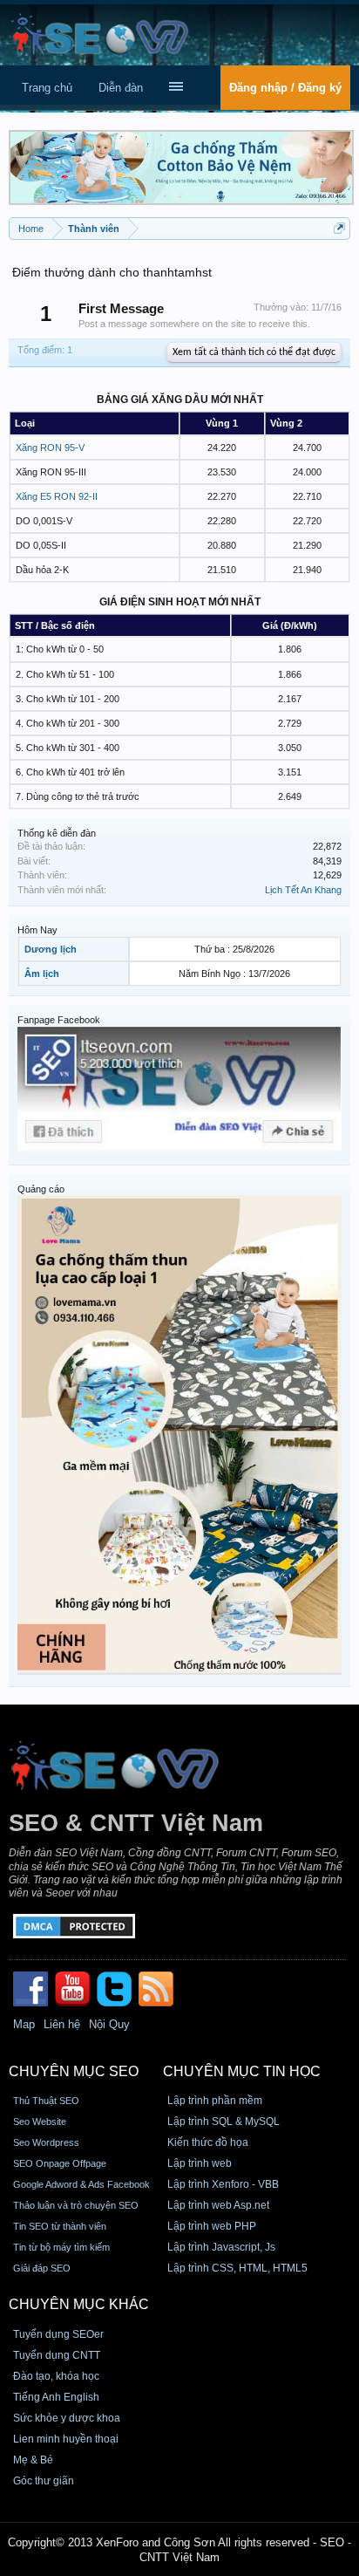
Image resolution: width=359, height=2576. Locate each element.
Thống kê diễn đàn (57, 833)
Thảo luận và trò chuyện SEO (76, 2205)
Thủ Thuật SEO (46, 2101)
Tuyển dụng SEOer (58, 2334)
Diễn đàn (121, 88)
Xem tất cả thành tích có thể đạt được (254, 352)
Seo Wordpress (46, 2142)
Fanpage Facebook (59, 1020)
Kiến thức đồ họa (208, 2142)
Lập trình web (200, 2163)
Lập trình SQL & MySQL (224, 2122)
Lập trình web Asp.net (218, 2205)
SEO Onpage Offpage (60, 2163)
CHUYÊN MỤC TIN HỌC (242, 2071)
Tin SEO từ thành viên (60, 2226)
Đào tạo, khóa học (56, 2376)
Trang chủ (47, 88)
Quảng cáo (41, 1189)
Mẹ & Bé (33, 2460)
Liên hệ (62, 2024)
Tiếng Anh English (56, 2397)
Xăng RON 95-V (50, 448)
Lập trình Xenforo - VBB (223, 2184)
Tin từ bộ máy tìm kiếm (61, 2247)
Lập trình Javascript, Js (221, 2247)
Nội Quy (109, 2024)
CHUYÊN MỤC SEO (74, 2071)
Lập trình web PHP (212, 2226)
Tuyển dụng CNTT (57, 2355)
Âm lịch (42, 974)
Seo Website (40, 2122)
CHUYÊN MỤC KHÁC (79, 2304)
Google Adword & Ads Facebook (81, 2184)
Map (24, 2024)
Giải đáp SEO (42, 2268)
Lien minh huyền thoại (66, 2439)
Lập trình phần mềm (215, 2101)
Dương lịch (51, 949)
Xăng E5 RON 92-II (57, 496)
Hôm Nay (37, 930)
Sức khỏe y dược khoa (67, 2418)
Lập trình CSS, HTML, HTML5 (237, 2268)
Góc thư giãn (44, 2481)
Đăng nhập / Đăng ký (285, 88)
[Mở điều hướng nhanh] (339, 228)
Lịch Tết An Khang (303, 890)
